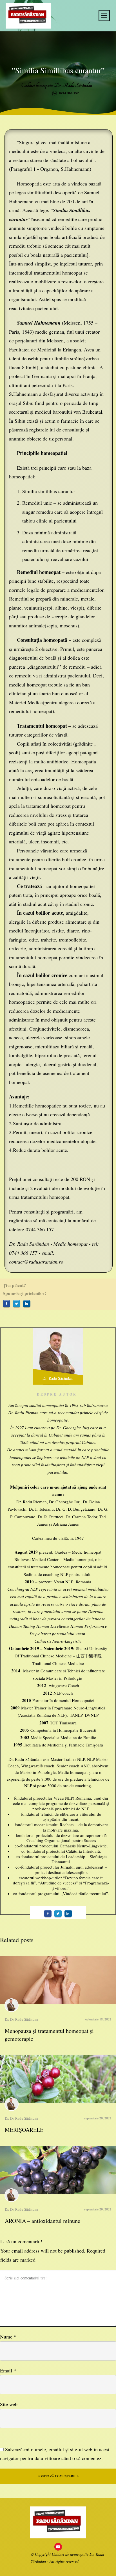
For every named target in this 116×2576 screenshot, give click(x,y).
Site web (9, 2404)
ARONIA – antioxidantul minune (43, 2221)
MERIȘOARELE (24, 2130)
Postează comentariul (58, 2476)
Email (8, 2370)
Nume (8, 2337)
